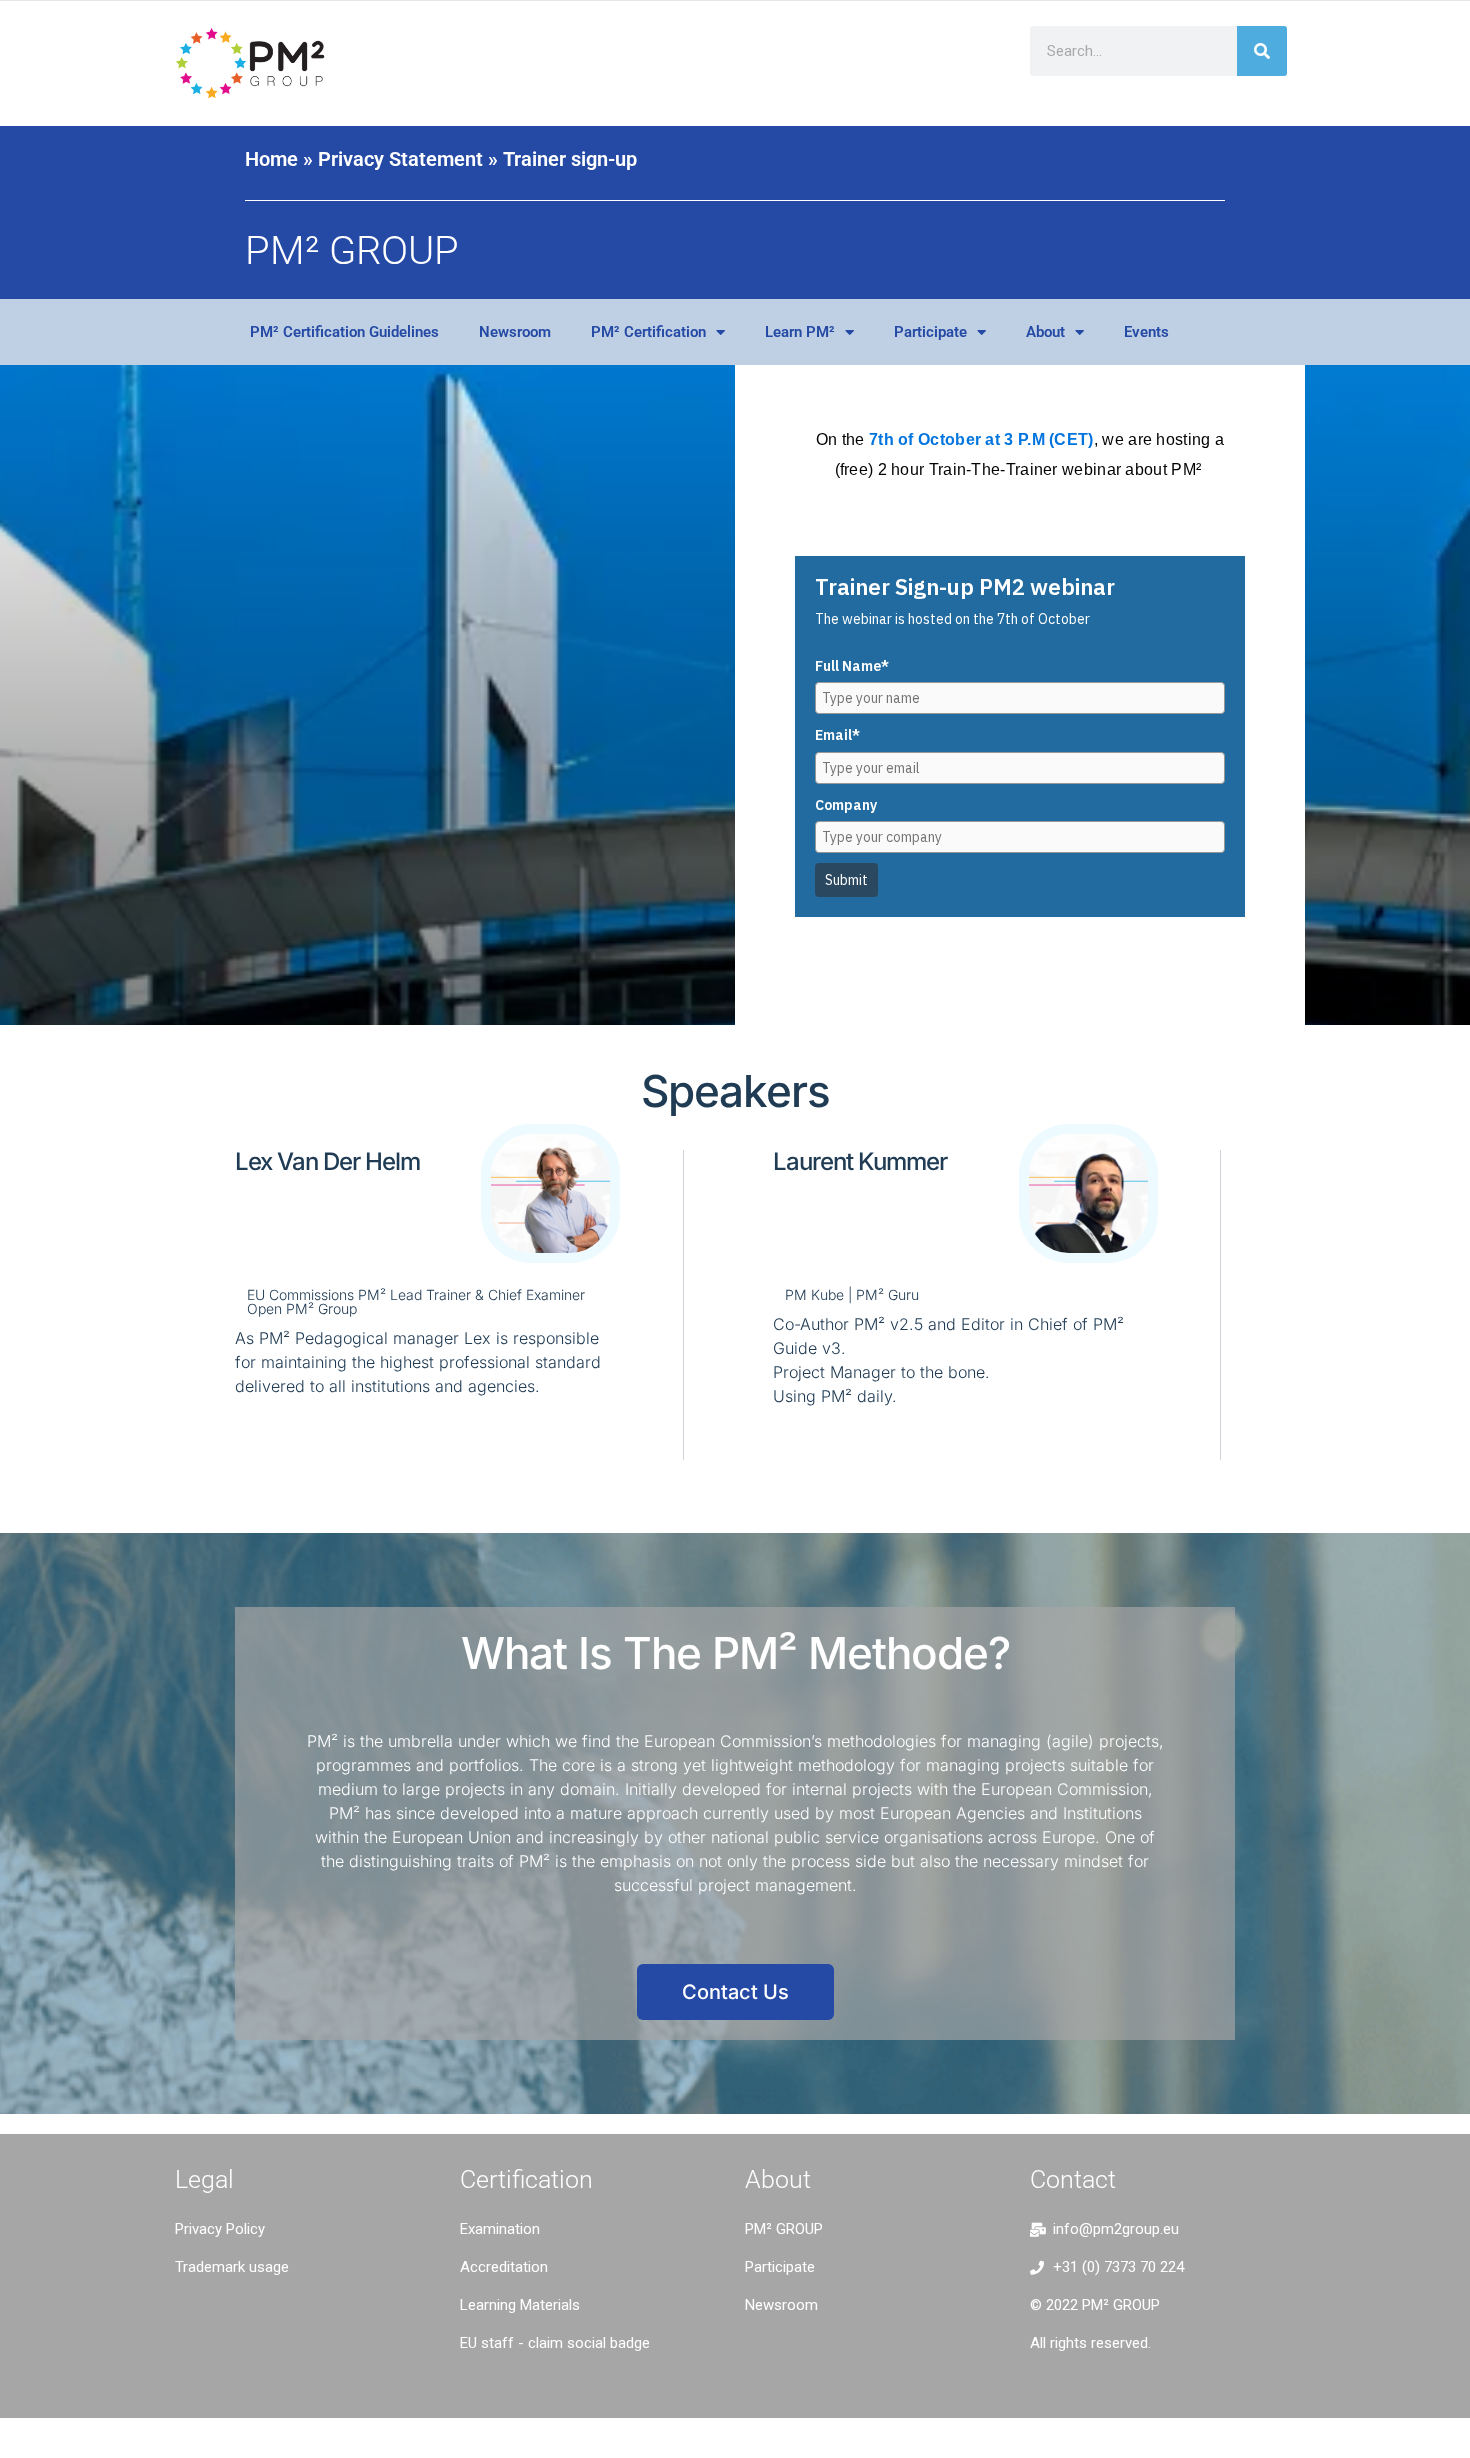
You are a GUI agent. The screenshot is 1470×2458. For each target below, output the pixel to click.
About (1045, 332)
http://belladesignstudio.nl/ (270, 2315)
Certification (526, 2179)
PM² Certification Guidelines (344, 332)
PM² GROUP (352, 250)
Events (1146, 332)
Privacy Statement (400, 159)
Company (846, 805)
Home (271, 159)
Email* (837, 735)
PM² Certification (648, 332)
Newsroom (515, 332)
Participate (930, 332)
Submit (846, 880)
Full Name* (852, 666)
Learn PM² (800, 332)
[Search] (1262, 51)
